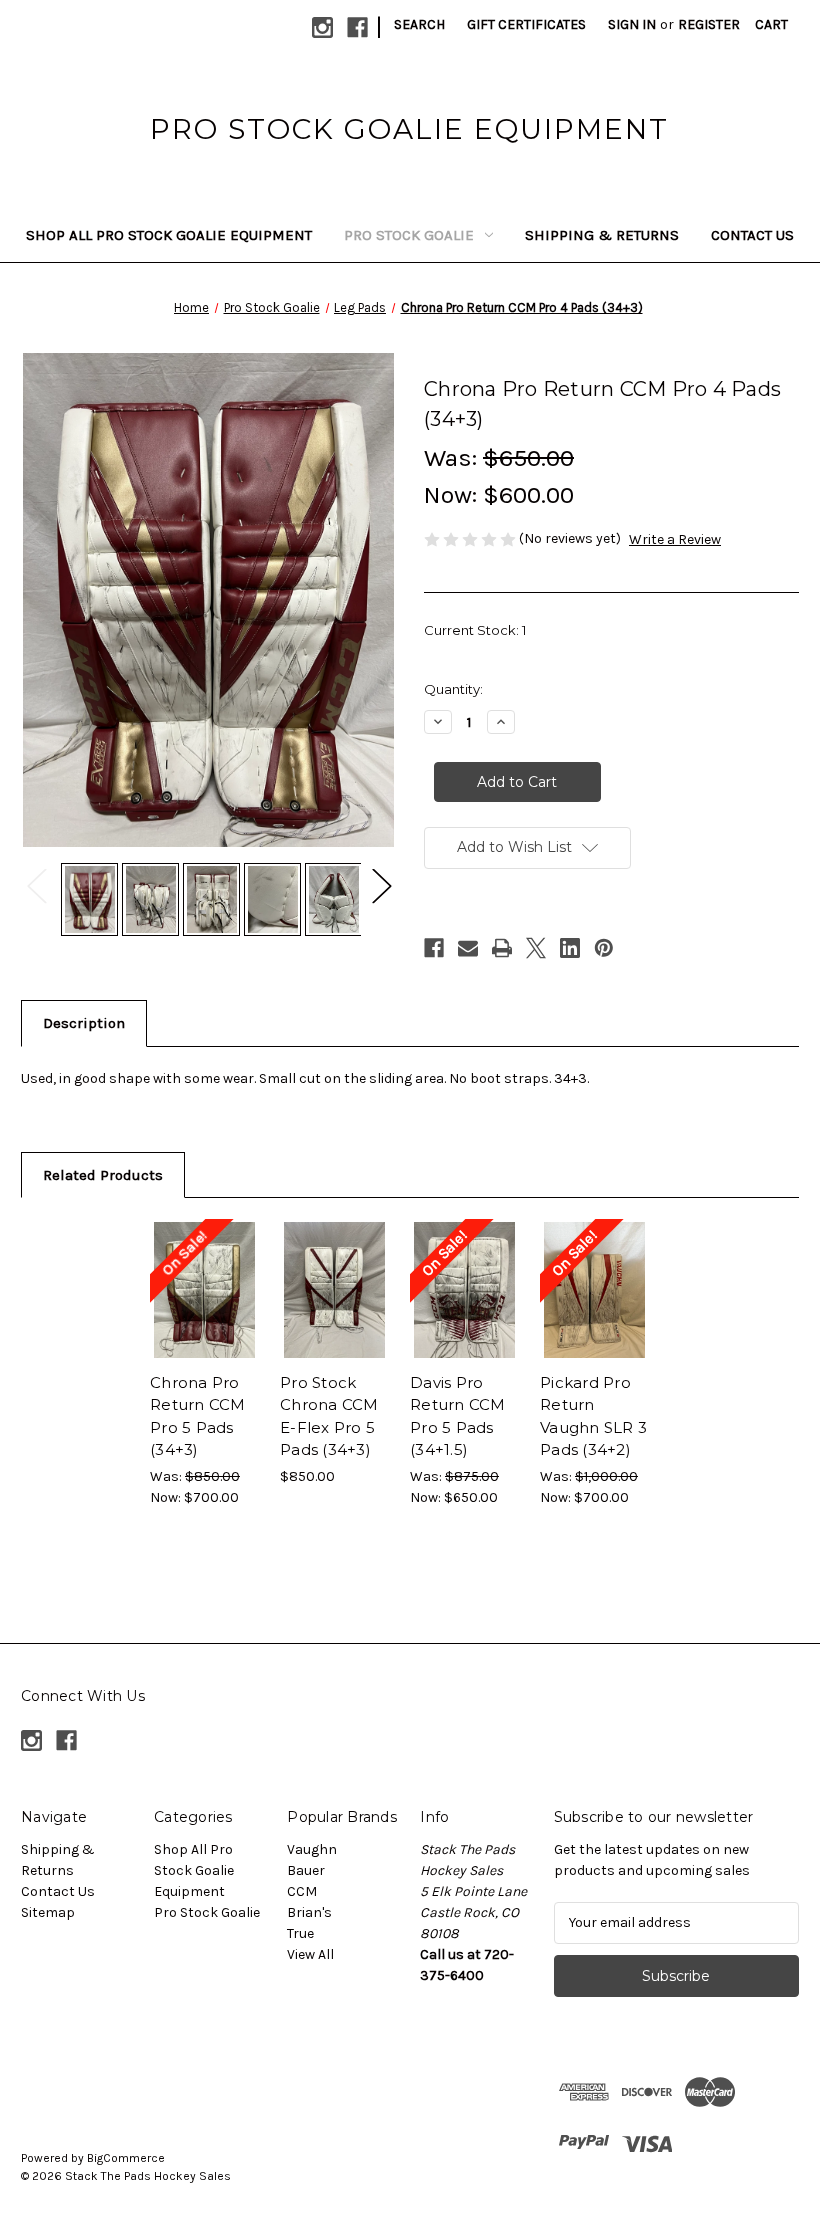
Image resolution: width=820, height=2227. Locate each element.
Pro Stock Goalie (409, 235)
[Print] (502, 948)
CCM (302, 1891)
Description (84, 1023)
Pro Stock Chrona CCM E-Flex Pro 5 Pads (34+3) (329, 1416)
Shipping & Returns (602, 235)
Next (381, 884)
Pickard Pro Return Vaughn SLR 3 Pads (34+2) (593, 1416)
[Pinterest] (604, 948)
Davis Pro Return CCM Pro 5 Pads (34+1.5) (458, 1416)
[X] (536, 948)
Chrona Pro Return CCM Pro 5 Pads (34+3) (198, 1416)
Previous (36, 884)
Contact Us (752, 235)
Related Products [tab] (103, 1175)
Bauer (306, 1870)
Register (709, 24)
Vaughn (312, 1849)
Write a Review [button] (675, 539)
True (300, 1933)
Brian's (309, 1912)
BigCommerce (126, 2158)
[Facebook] (357, 27)
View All (310, 1954)
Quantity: (453, 689)
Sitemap (48, 1912)
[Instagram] (322, 27)
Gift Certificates (526, 24)
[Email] (468, 948)
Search (419, 24)
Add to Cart (205, 1315)
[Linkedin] (570, 948)
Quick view (204, 1266)
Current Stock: (475, 630)
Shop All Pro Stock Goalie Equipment (169, 235)
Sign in (632, 24)
